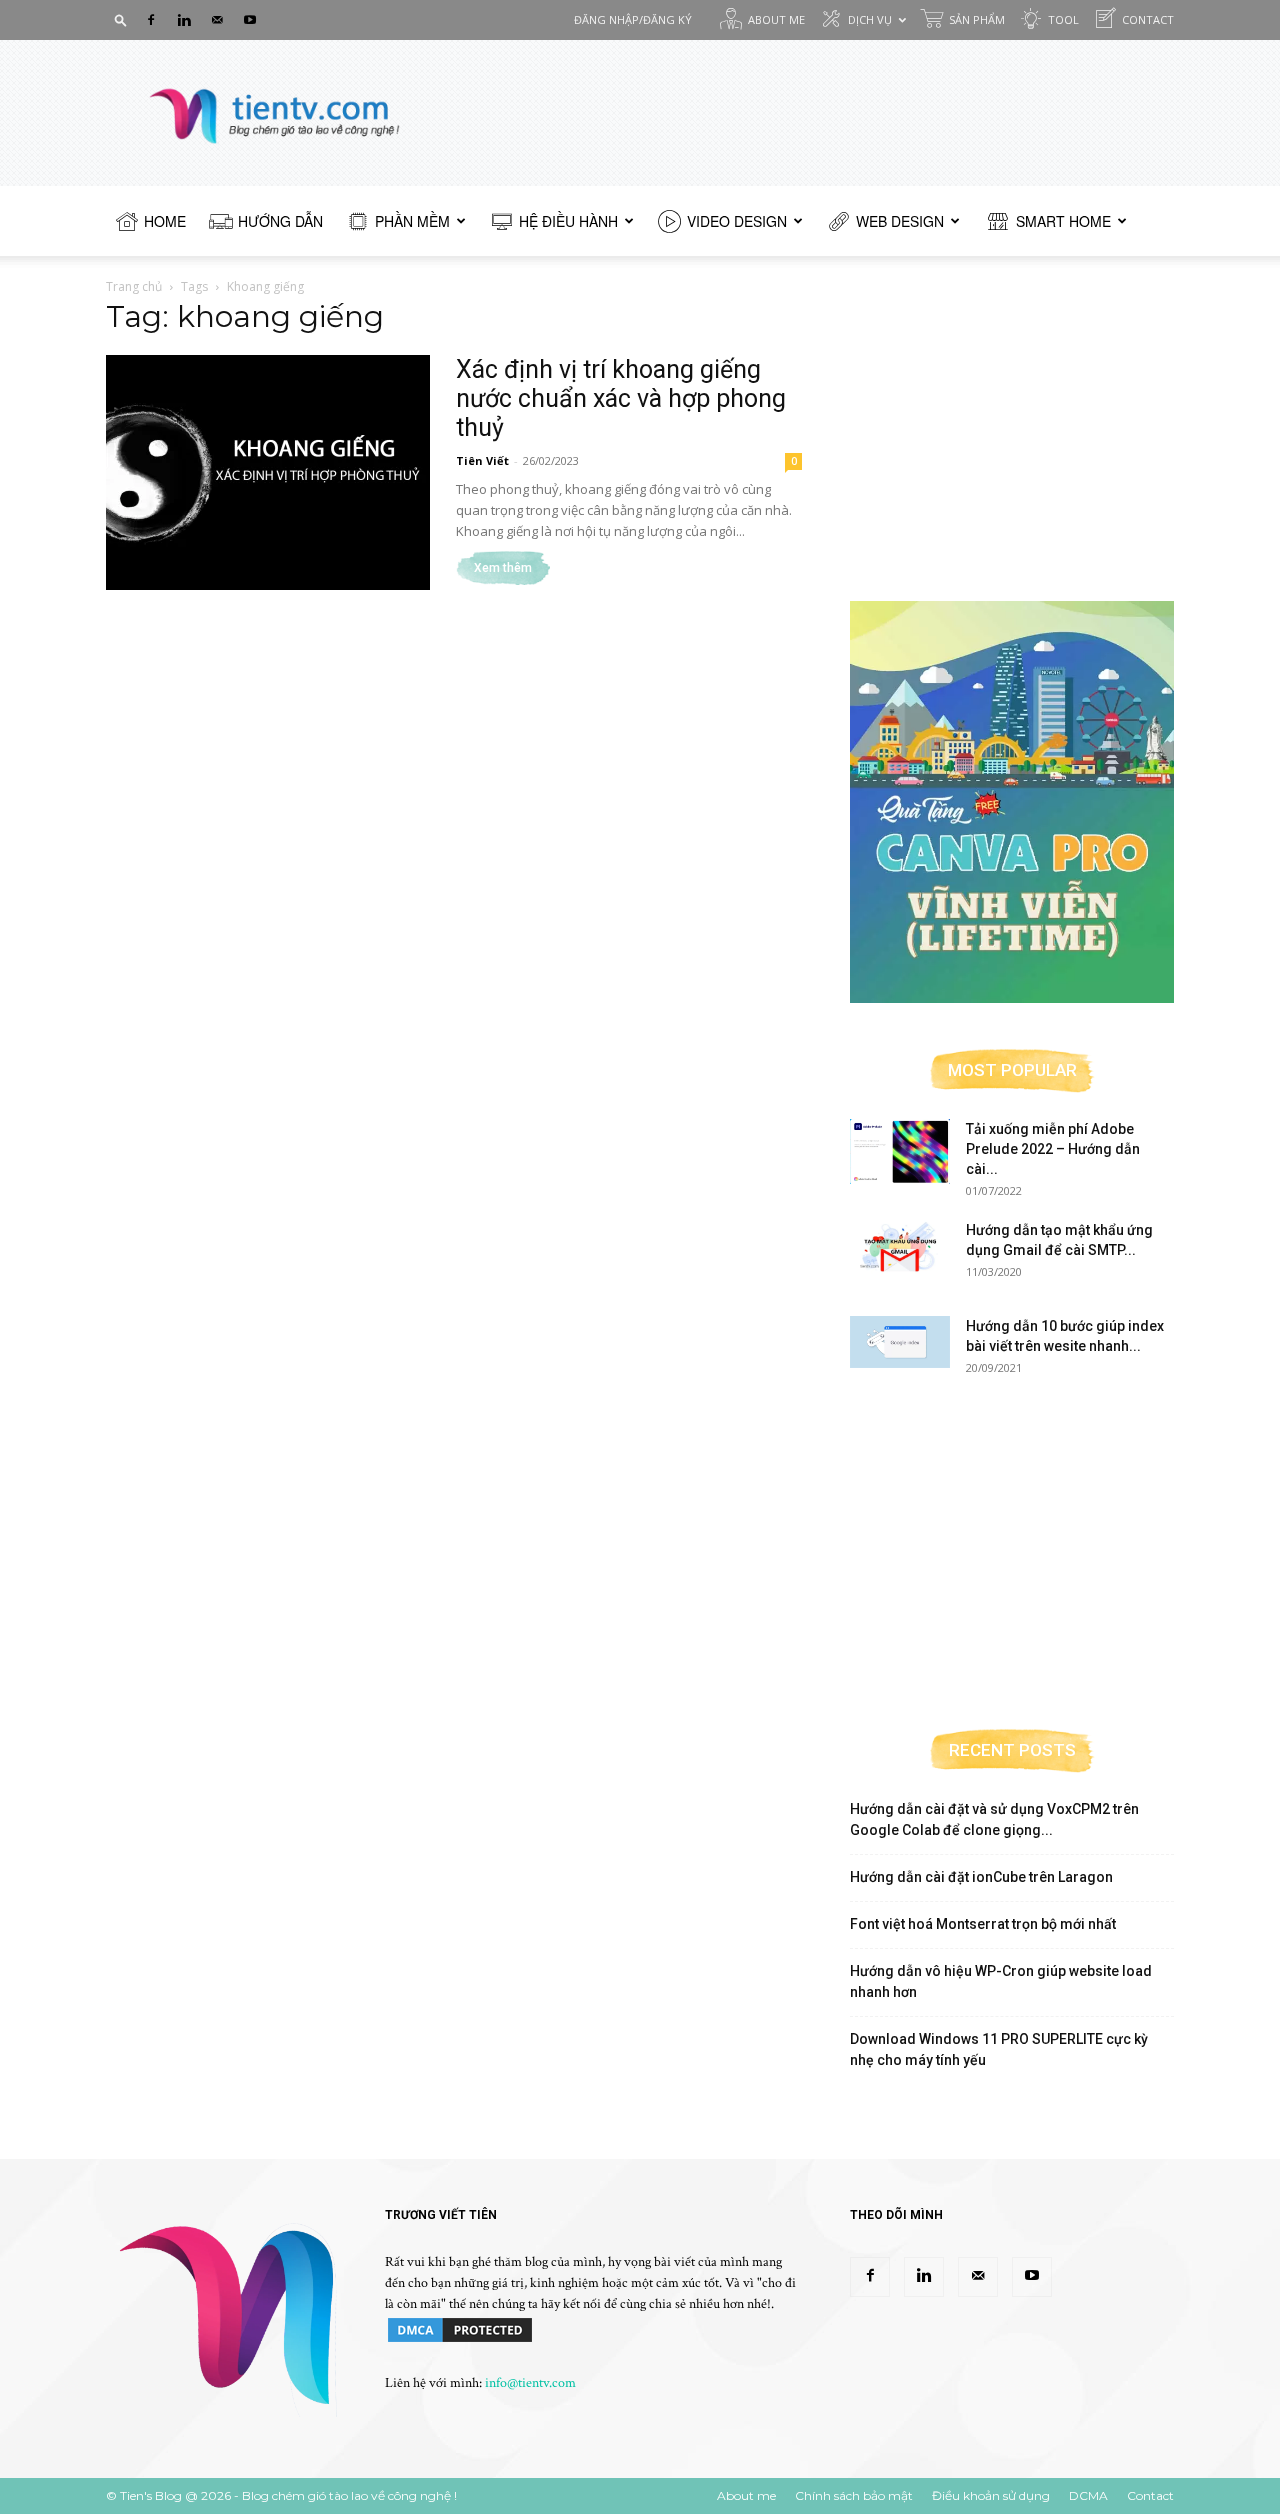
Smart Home (1063, 221)
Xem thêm (503, 568)
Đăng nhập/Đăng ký (633, 19)
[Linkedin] (184, 20)
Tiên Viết (482, 460)
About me (776, 19)
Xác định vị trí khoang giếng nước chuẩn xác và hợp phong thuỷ (621, 398)
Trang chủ (134, 286)
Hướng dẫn (280, 221)
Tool (1063, 19)
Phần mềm (412, 221)
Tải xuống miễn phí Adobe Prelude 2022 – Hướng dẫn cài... (1053, 1149)
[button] (121, 19)
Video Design (737, 221)
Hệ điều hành (568, 221)
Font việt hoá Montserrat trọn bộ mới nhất (983, 1924)
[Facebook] (151, 20)
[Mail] (217, 20)
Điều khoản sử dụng (991, 2495)
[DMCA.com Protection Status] (460, 2341)
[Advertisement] (1012, 432)
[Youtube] (250, 20)
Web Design (900, 221)
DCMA (1088, 2495)
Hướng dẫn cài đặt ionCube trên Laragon (981, 1877)
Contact (1148, 19)
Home (165, 221)
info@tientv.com (530, 2383)
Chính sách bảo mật (854, 2495)
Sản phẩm (977, 19)
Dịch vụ (870, 19)
